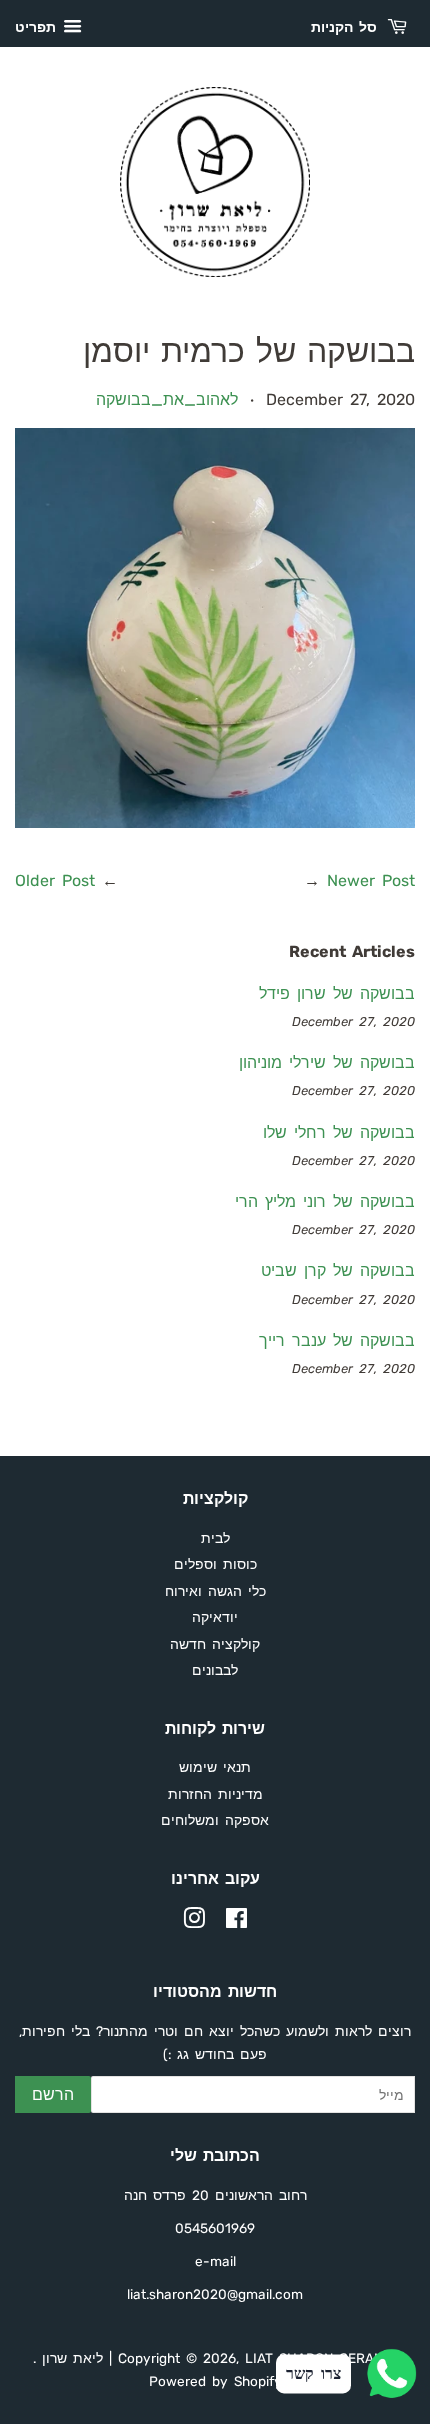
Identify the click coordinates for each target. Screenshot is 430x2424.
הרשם (53, 2094)
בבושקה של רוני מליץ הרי (325, 1201)
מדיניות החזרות (215, 1794)
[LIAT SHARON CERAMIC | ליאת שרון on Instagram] (194, 1922)
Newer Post (371, 880)
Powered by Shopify (215, 2381)
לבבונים (215, 1670)
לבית (215, 1538)
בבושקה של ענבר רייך (337, 1340)
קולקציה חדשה (215, 1644)
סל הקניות (347, 27)
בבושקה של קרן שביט (338, 1270)
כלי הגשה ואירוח (215, 1591)
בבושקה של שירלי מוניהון (327, 1062)
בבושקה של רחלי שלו (339, 1132)
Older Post (55, 880)
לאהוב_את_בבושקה (167, 399)
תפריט (37, 27)
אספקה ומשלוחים (215, 1820)
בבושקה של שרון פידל (337, 993)
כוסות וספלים (215, 1564)
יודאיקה (215, 1617)
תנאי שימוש (215, 1767)
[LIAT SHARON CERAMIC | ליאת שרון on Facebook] (236, 1922)
